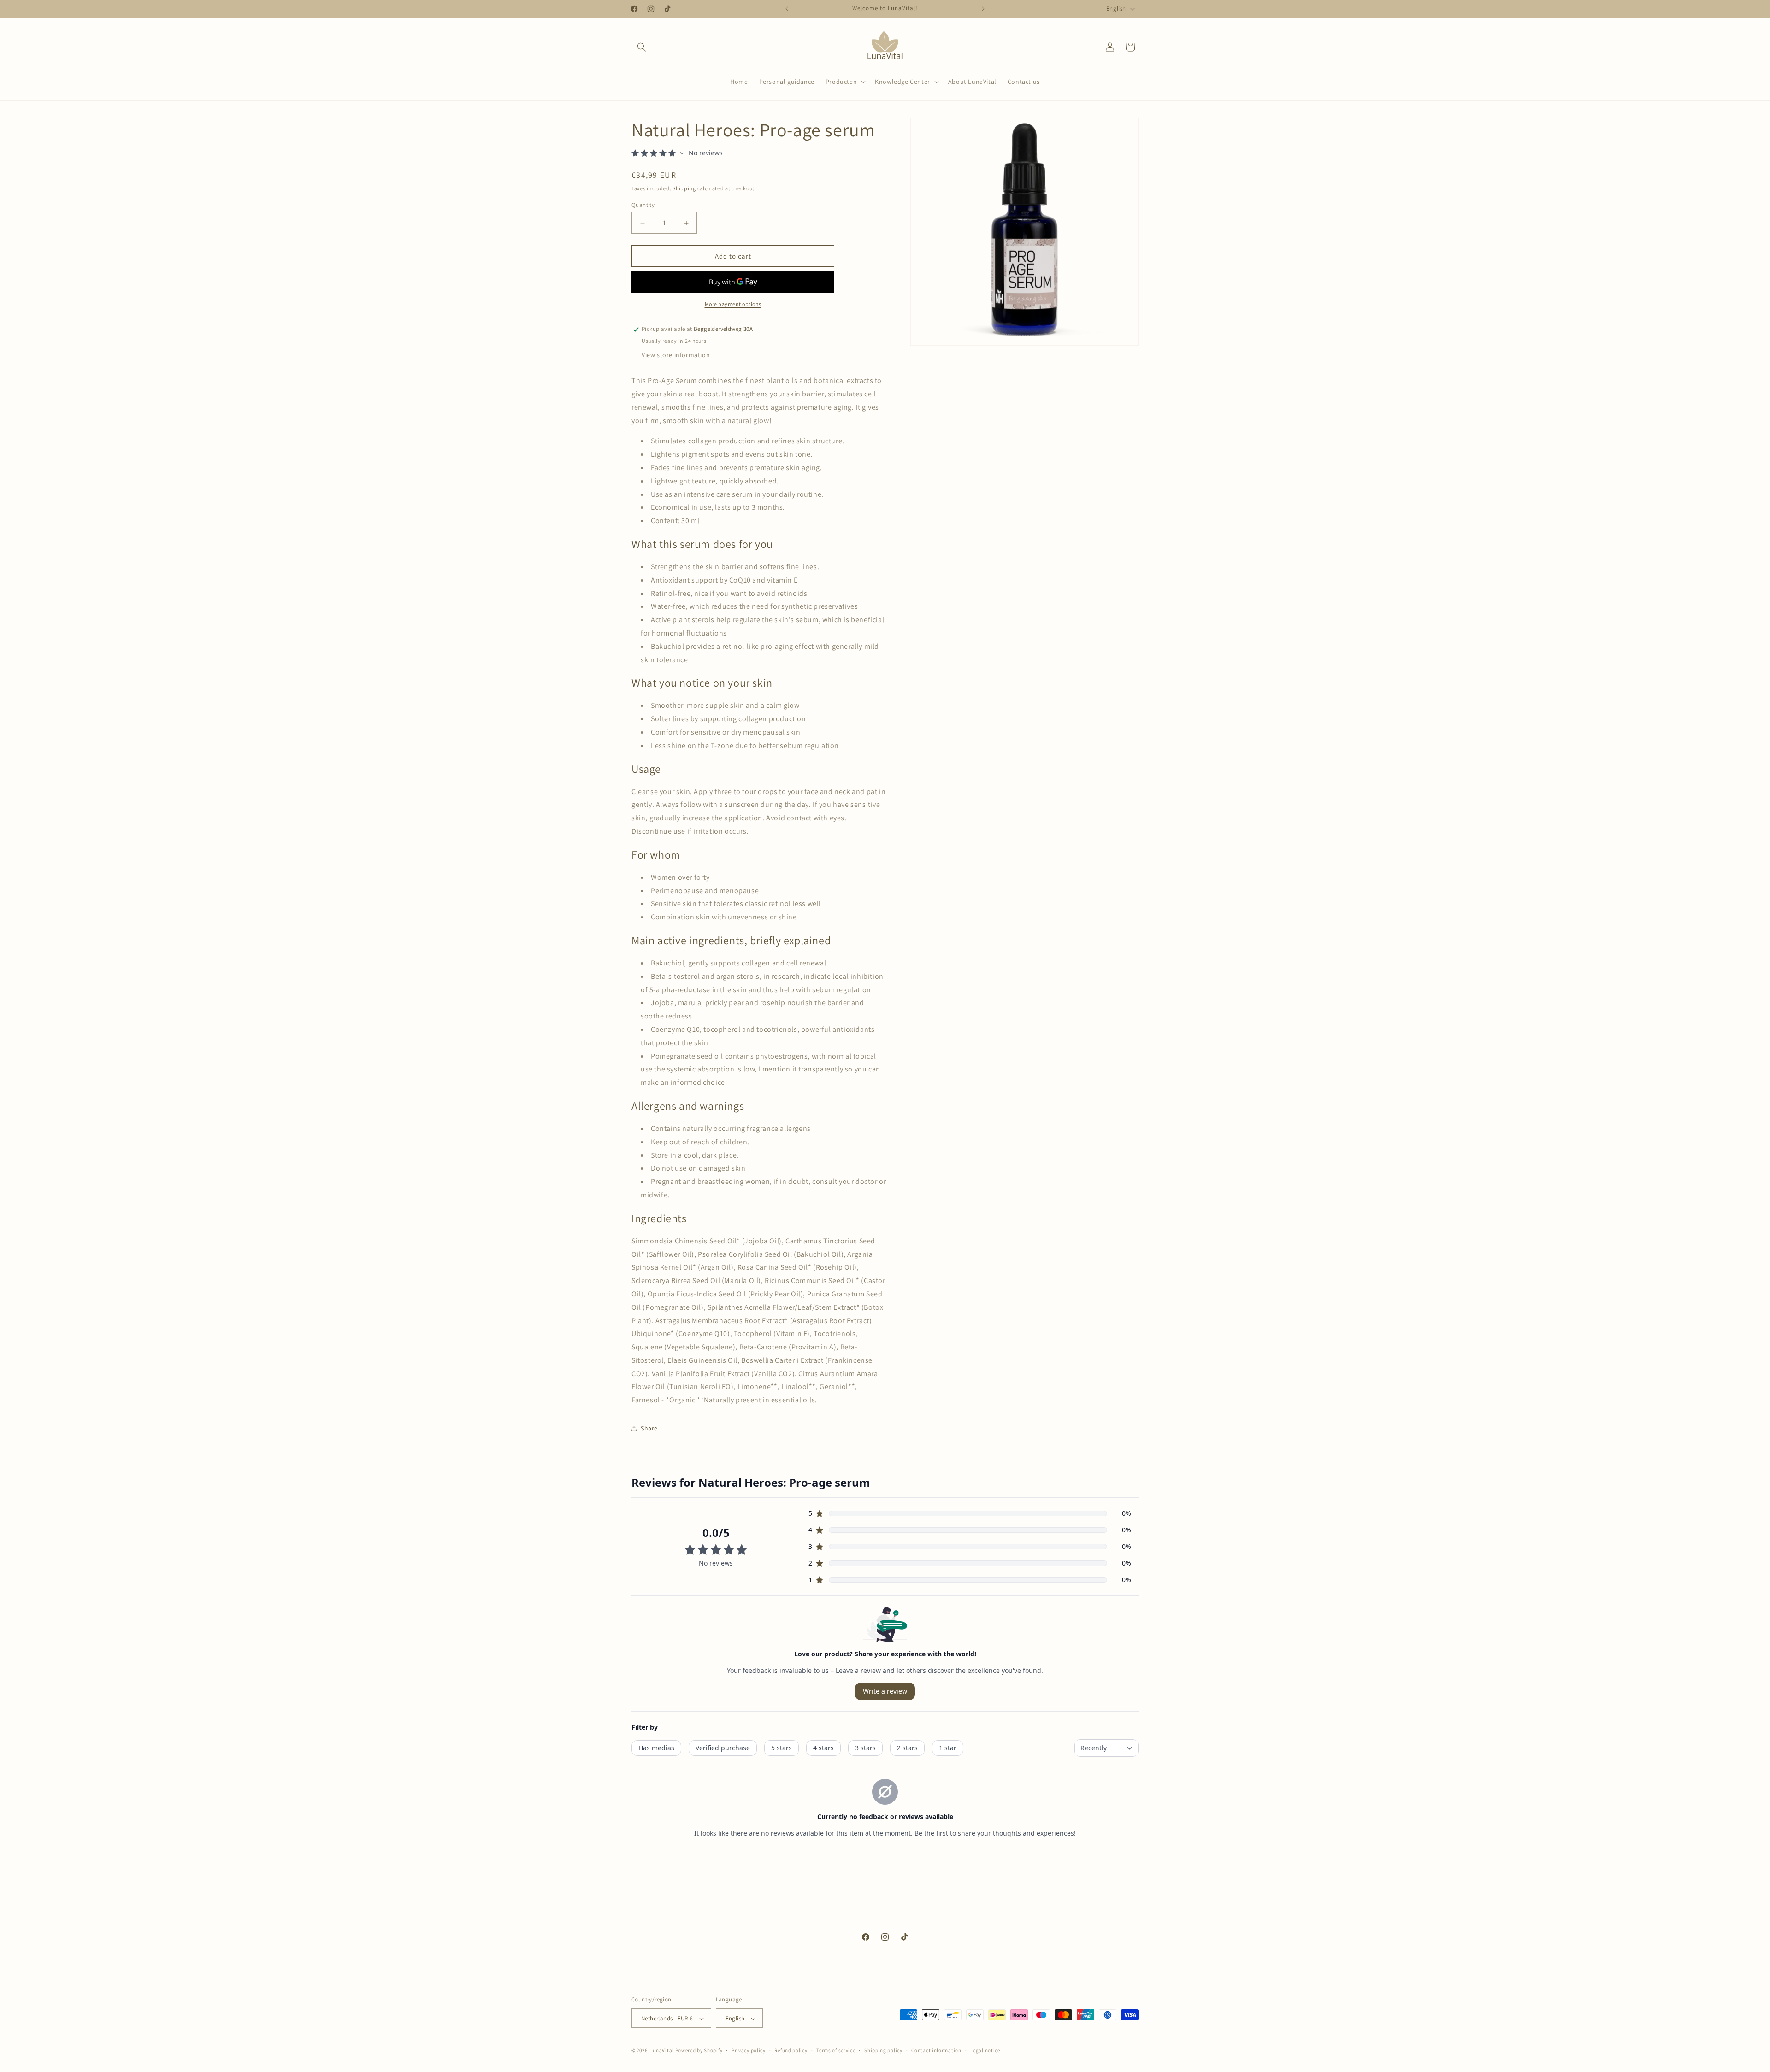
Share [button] (649, 1429)
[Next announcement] (983, 9)
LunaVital (662, 2051)
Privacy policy (749, 2050)
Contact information (936, 2050)
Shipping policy (883, 2050)
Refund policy (791, 2050)
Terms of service (836, 2050)
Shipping (684, 189)
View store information (676, 355)
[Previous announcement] (787, 9)
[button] (642, 47)
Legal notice (985, 2050)
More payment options (733, 304)
